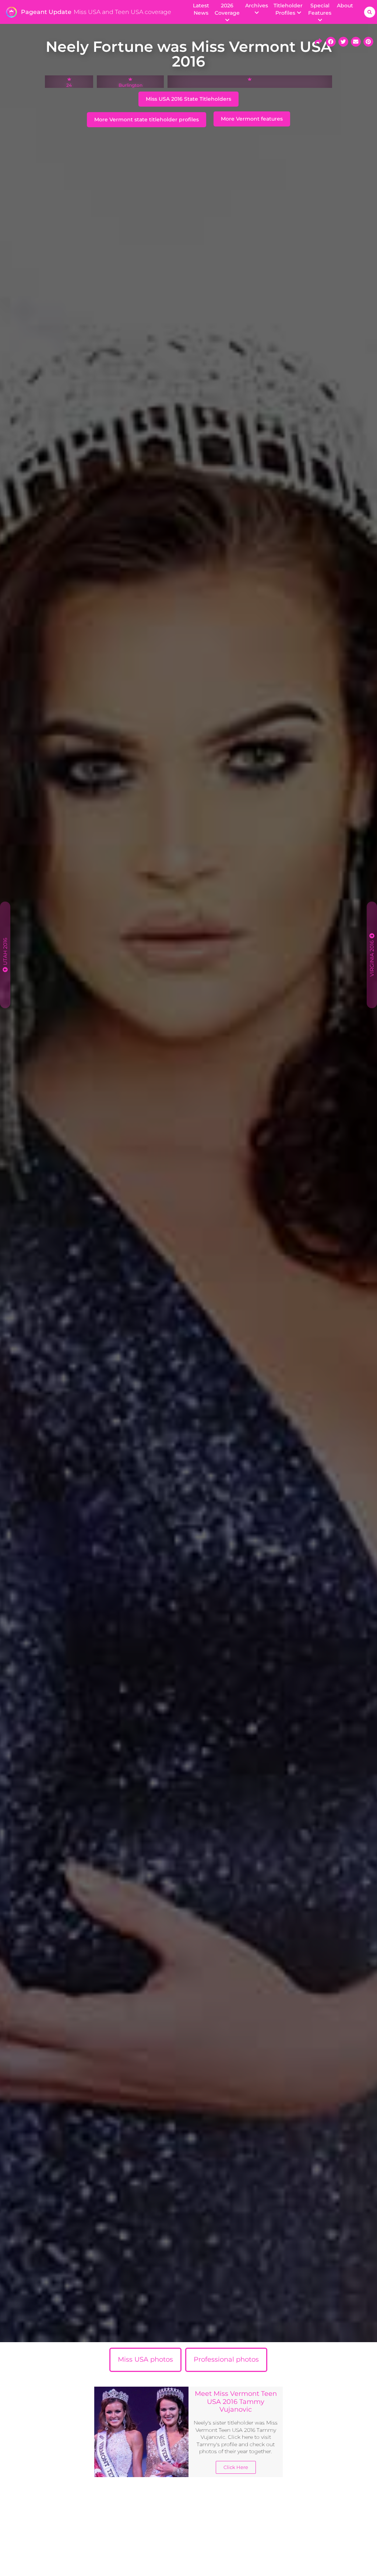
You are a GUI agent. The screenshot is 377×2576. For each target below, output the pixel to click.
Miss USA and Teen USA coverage (122, 12)
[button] (370, 12)
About (345, 6)
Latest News (201, 9)
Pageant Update (46, 12)
